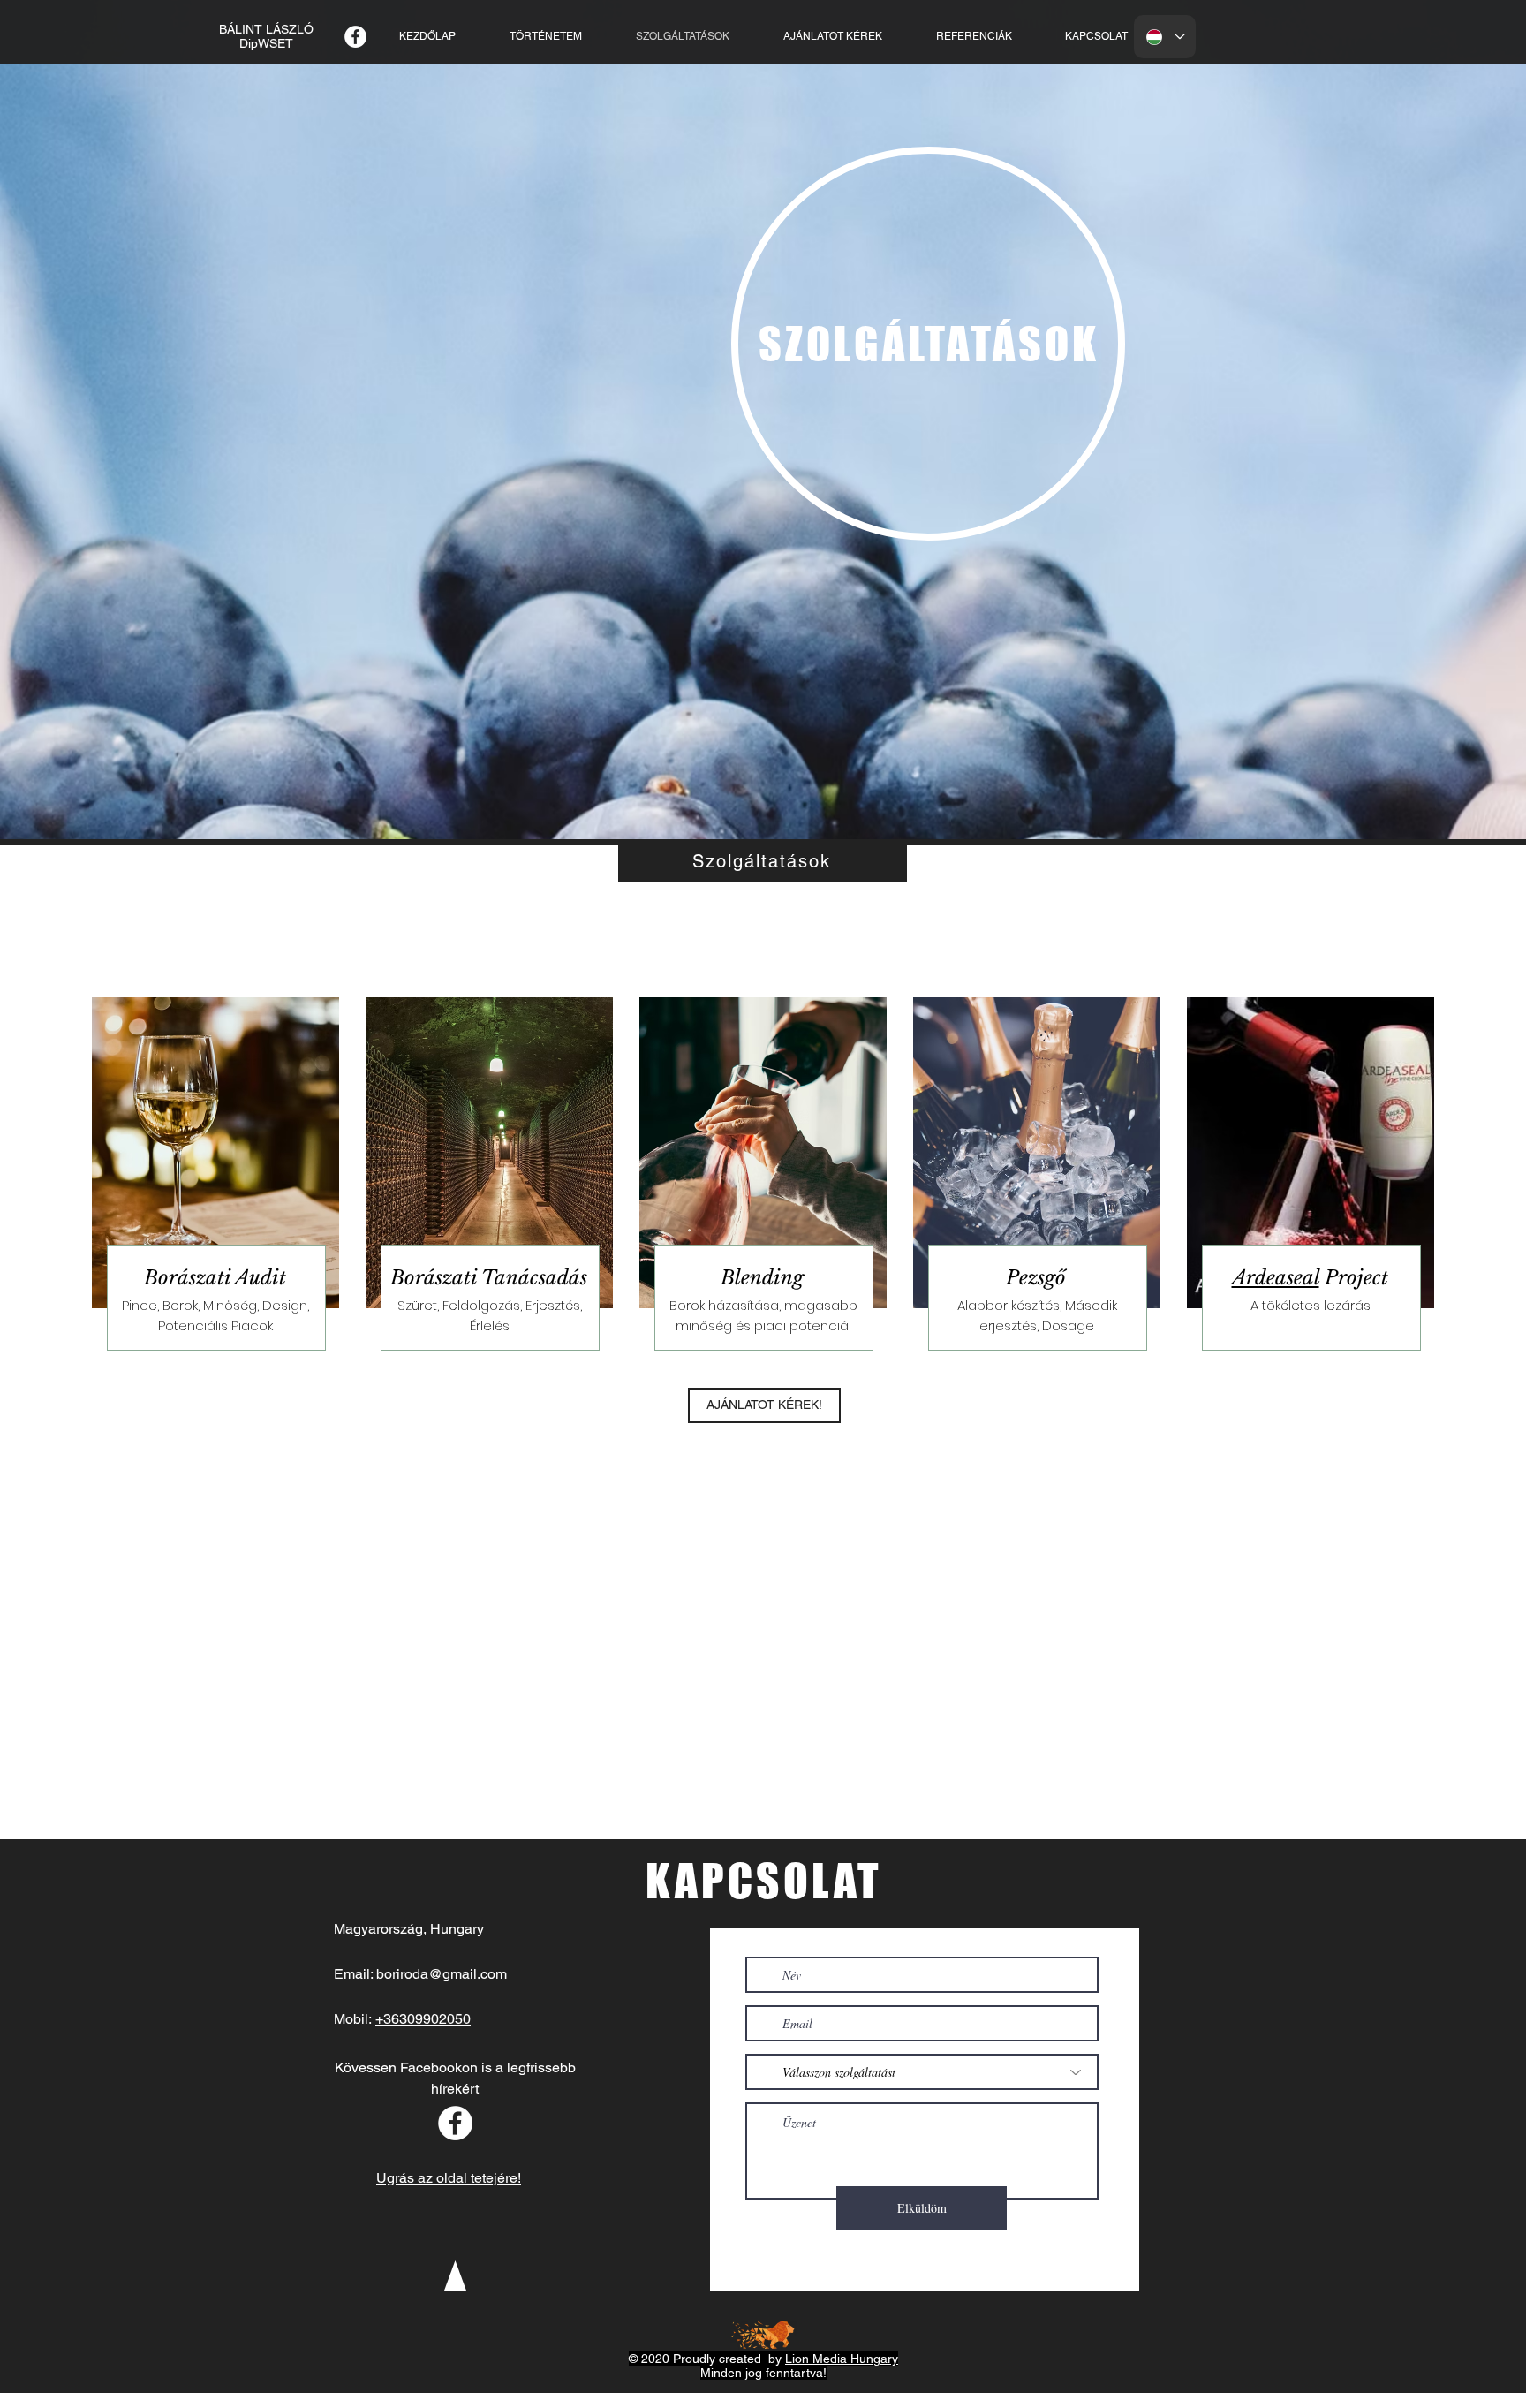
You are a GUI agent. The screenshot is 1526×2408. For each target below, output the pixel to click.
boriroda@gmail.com (442, 1974)
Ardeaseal (1276, 1278)
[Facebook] (355, 37)
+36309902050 (423, 2019)
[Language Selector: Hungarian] (1165, 37)
